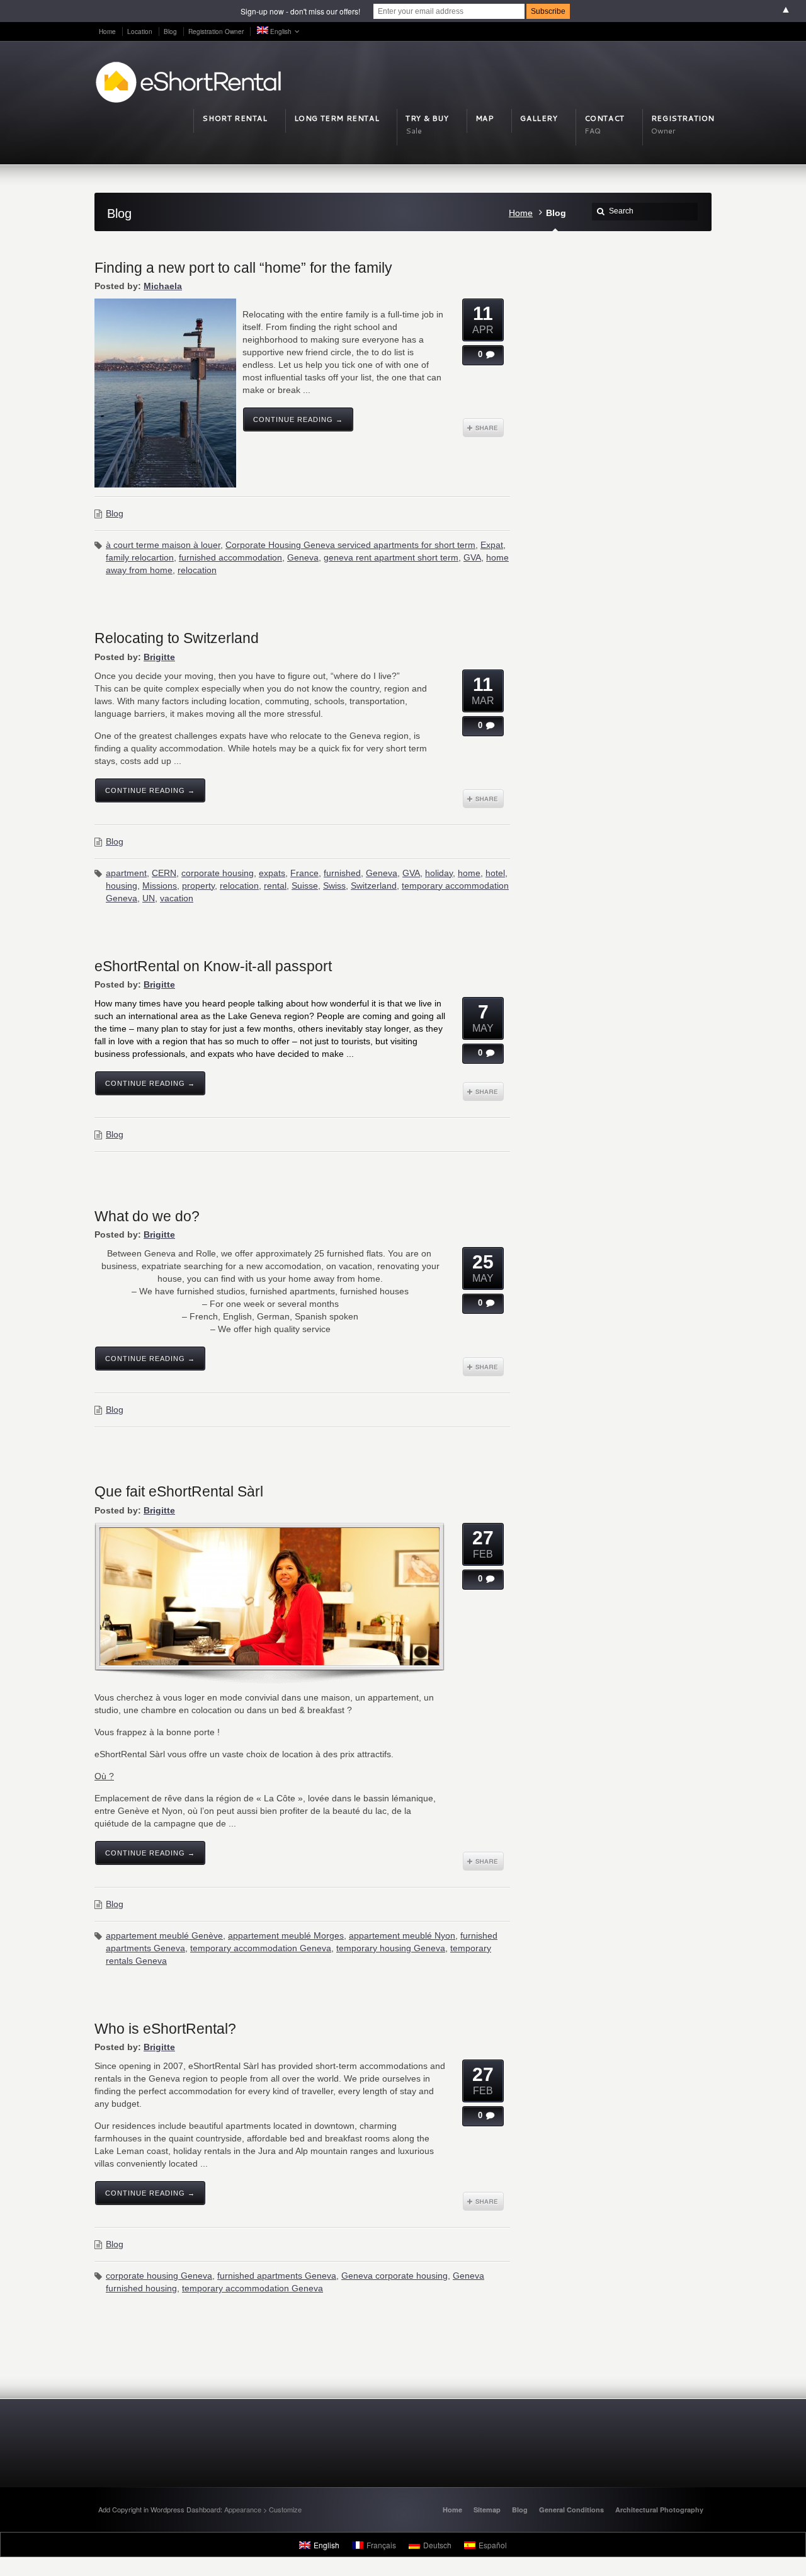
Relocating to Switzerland (177, 638)
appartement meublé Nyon (402, 1935)
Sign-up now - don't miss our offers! (300, 11)
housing (122, 886)
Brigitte (159, 657)
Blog (115, 513)
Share (483, 428)
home (469, 873)
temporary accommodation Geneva (261, 1948)
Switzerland (374, 886)
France (304, 873)
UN (149, 898)
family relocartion (140, 557)
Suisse (305, 886)
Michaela (163, 286)
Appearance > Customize (263, 2509)
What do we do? (147, 1216)
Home (521, 213)
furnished (342, 873)
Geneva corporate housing (394, 2276)
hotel (495, 873)
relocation (197, 570)
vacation (177, 898)
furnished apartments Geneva (277, 2276)
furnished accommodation (230, 557)
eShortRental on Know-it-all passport (213, 966)
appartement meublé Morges (286, 1935)
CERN (164, 873)
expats (272, 873)
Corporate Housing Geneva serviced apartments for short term (350, 545)
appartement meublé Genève (164, 1935)
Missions (160, 886)
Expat (492, 545)
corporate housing (218, 873)
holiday (439, 873)
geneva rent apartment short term (391, 557)
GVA (472, 557)
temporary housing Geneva (391, 1948)
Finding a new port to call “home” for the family (243, 268)
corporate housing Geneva (159, 2276)
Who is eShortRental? (165, 2029)
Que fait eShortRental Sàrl (179, 1491)
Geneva (303, 557)
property (198, 886)
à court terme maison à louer (163, 545)
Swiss (334, 886)
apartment (126, 873)
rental (275, 886)
